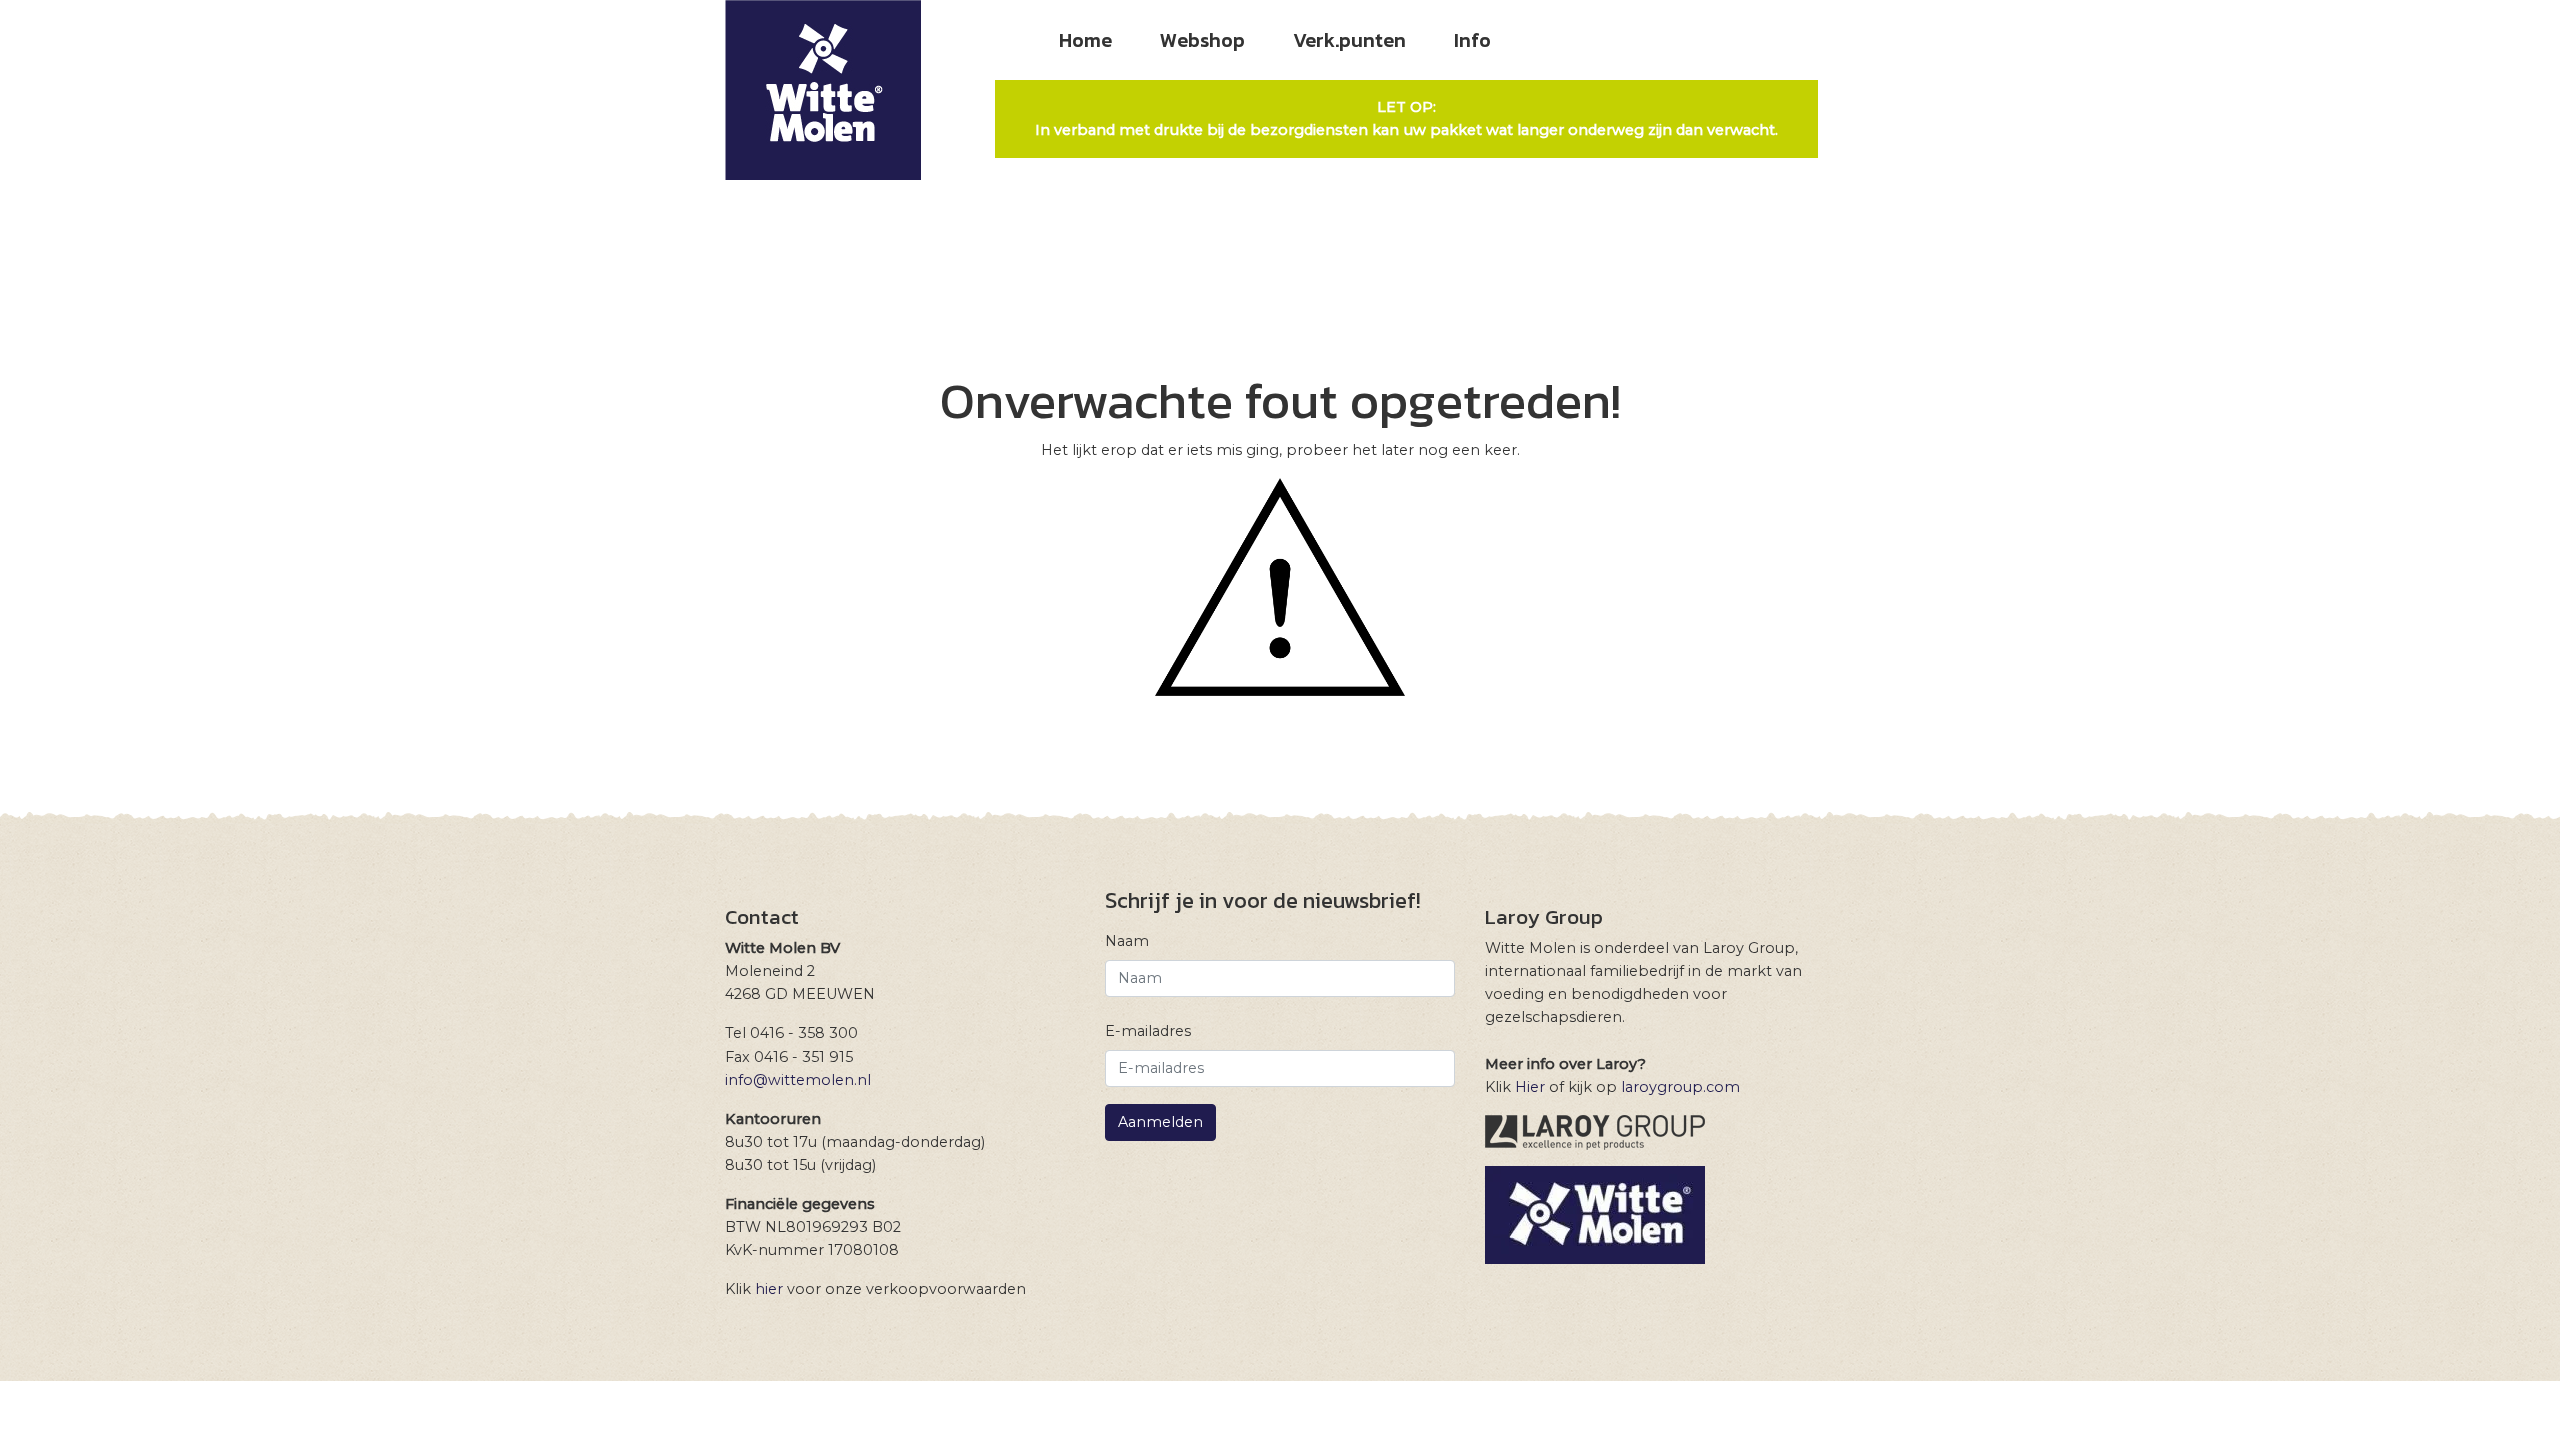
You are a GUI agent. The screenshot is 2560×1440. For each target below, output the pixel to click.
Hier (1530, 1087)
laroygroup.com (1680, 1087)
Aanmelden (1160, 1122)
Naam (1127, 941)
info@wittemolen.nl (798, 1080)
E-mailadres (1148, 1031)
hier (769, 1289)
